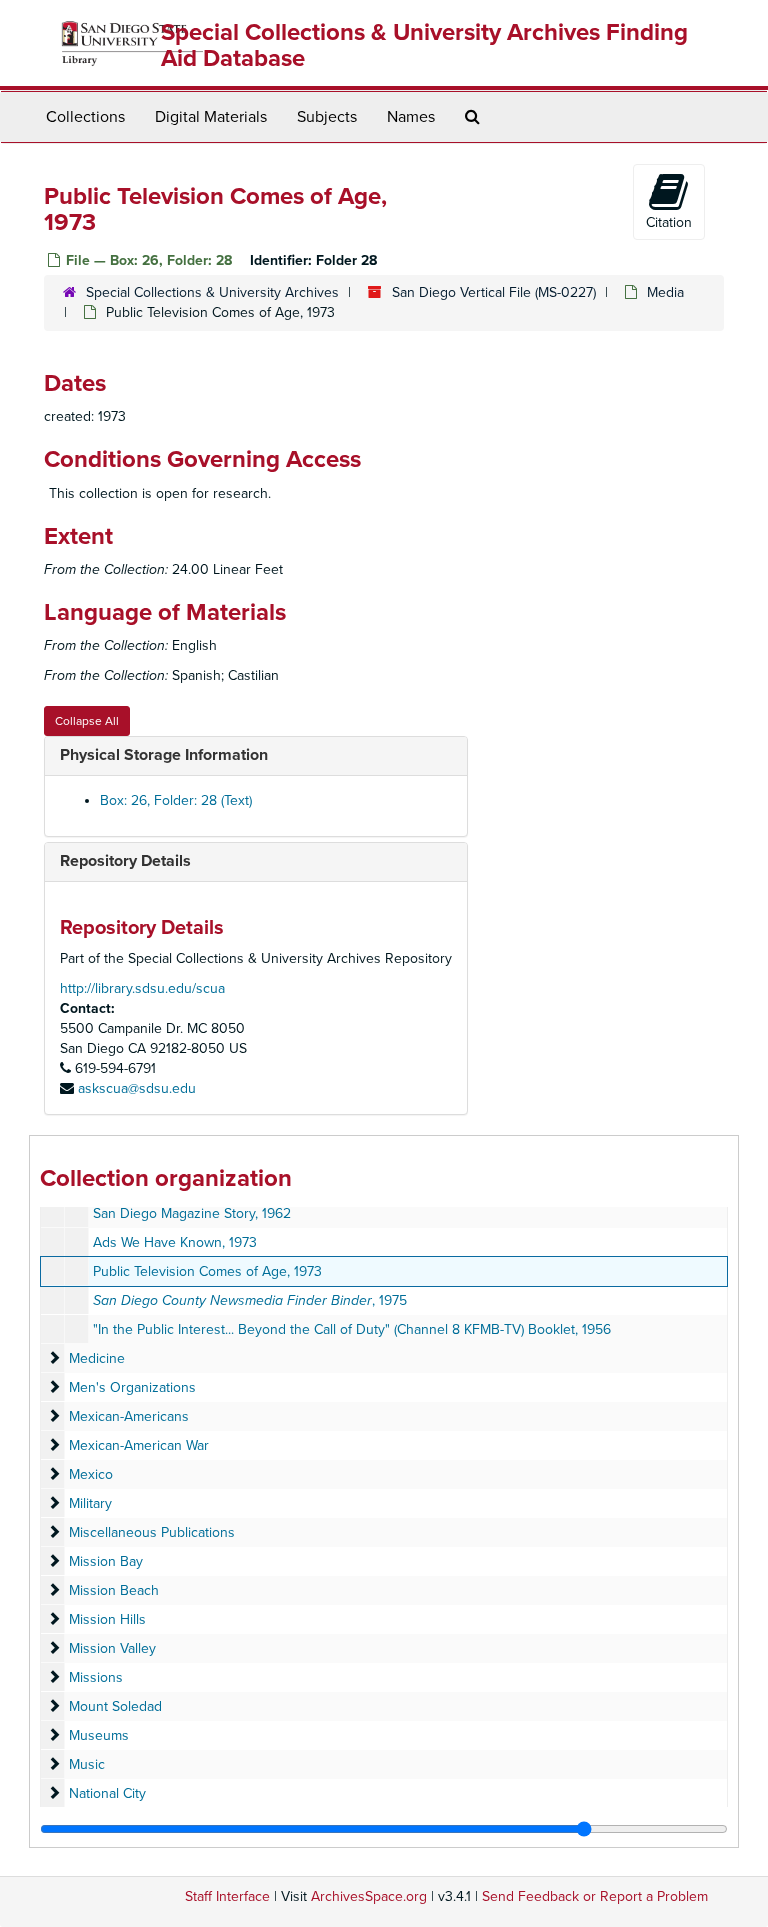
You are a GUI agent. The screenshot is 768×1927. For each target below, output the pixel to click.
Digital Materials (211, 117)
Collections (85, 117)
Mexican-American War (139, 1445)
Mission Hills (107, 1619)
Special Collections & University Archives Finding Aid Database (424, 45)
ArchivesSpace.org (369, 1896)
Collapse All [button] (87, 721)
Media (665, 292)
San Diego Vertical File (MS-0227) (494, 292)
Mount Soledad (115, 1706)
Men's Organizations (132, 1387)
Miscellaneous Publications (152, 1532)
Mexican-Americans (129, 1416)
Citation (669, 222)
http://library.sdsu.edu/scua (142, 988)
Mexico (91, 1474)
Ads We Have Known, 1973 (175, 1242)
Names (411, 117)
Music (87, 1764)
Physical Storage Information (164, 755)
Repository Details (125, 861)
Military (90, 1503)
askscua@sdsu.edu (137, 1088)
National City (107, 1793)
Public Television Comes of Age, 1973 (207, 1271)
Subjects (327, 117)
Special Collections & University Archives (212, 292)
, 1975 (250, 1300)
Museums (99, 1735)
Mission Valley (112, 1648)
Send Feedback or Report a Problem (595, 1896)
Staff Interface (227, 1896)
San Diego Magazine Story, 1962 (192, 1213)
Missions (96, 1677)
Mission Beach (114, 1590)
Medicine (97, 1358)
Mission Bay (106, 1561)
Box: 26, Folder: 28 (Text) (176, 800)
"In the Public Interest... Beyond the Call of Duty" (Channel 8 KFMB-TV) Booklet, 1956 (352, 1329)
